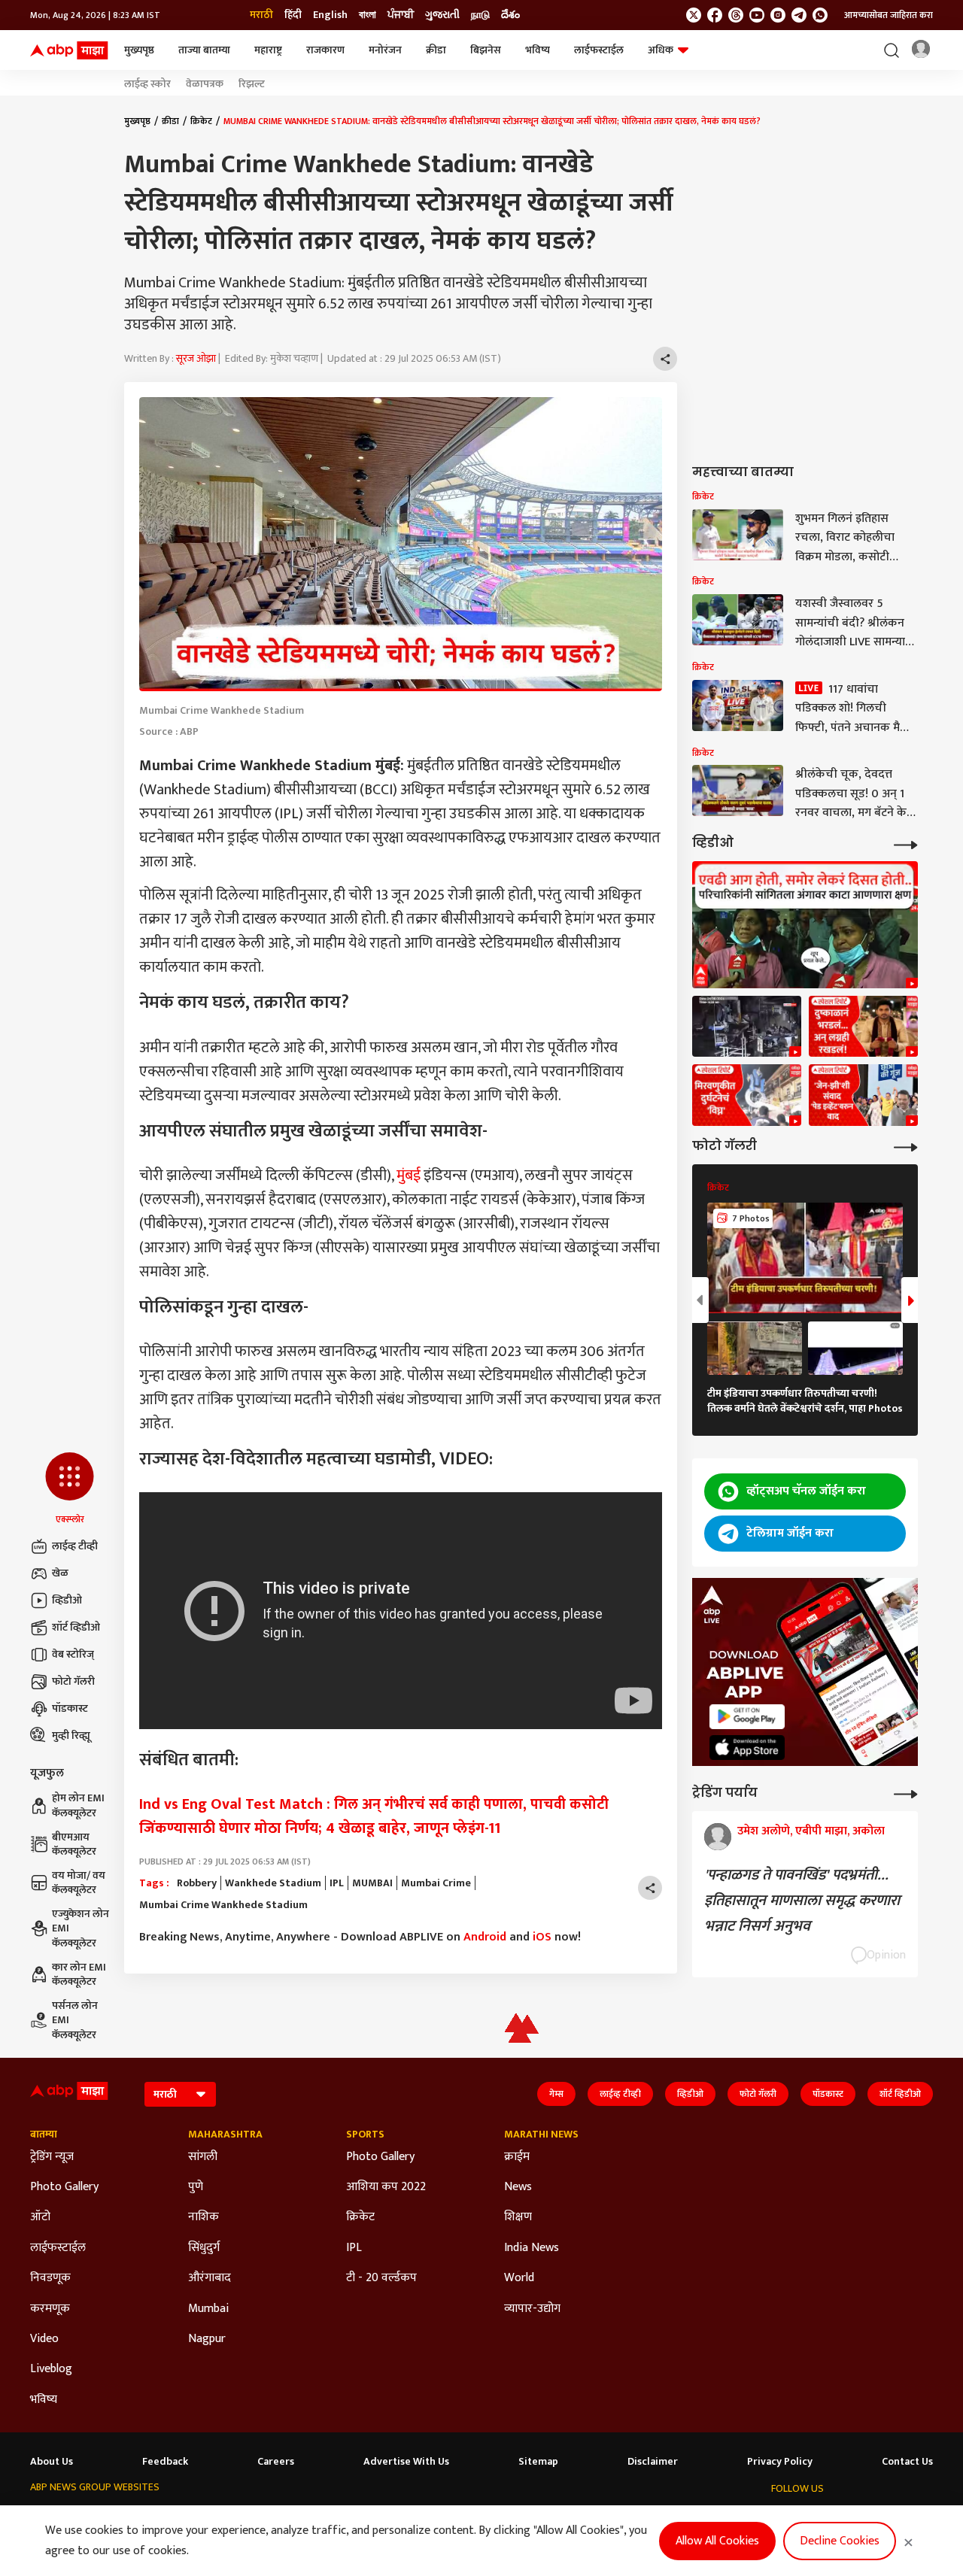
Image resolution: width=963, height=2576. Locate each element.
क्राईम (517, 2157)
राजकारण (325, 50)
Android (485, 1937)
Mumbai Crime (436, 1883)
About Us (52, 2462)
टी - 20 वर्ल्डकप (381, 2278)
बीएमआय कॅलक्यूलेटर (74, 1845)
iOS (542, 1937)
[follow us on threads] (736, 15)
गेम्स (556, 2094)
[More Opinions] (906, 1793)
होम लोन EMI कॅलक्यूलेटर (78, 1805)
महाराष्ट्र (268, 50)
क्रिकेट (201, 121)
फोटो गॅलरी (73, 1681)
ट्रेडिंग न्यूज (52, 2157)
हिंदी (293, 15)
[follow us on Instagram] (778, 15)
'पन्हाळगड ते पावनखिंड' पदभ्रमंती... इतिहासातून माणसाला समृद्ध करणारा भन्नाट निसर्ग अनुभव (802, 1901)
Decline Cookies (840, 2541)
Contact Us (907, 2462)
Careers (276, 2462)
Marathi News (541, 2135)
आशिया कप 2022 (386, 2187)
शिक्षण (518, 2217)
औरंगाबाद (210, 2278)
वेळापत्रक (205, 84)
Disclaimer (653, 2462)
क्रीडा (436, 50)
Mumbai (208, 2309)
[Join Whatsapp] (820, 15)
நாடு (480, 15)
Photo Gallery (64, 2187)
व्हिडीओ (67, 1600)
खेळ (60, 1573)
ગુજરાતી (442, 15)
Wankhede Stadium (273, 1883)
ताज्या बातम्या (204, 50)
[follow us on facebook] (715, 15)
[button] (70, 1489)
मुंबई (409, 1176)
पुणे (196, 2187)
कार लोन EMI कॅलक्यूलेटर (79, 1975)
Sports (365, 2135)
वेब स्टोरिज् (73, 1654)
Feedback (165, 2462)
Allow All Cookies (717, 2541)
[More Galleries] (906, 1146)
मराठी (261, 15)
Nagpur (207, 2339)
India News (532, 2248)
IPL (337, 1883)
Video (44, 2339)
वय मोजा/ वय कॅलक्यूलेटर (79, 1883)
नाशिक (204, 2217)
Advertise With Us (406, 2462)
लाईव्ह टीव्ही (75, 1546)
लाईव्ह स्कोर (147, 84)
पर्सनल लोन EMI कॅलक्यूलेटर (75, 2021)
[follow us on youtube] (757, 15)
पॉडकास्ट (70, 1708)
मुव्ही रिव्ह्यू (71, 1736)
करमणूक (50, 2309)
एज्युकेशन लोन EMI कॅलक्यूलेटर (81, 1929)
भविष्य (538, 50)
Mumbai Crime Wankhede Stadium (223, 1905)
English (330, 15)
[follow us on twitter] (694, 15)
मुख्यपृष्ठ (139, 50)
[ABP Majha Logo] (69, 50)
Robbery (197, 1883)
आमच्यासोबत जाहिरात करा (889, 15)
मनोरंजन (385, 50)
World (519, 2278)
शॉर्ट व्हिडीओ (76, 1627)
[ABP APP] (747, 1717)
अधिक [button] (661, 50)
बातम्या (44, 2135)
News (518, 2187)
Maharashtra (225, 2135)
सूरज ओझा (196, 358)
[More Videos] (906, 843)
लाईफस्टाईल (599, 50)
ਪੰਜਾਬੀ (401, 15)
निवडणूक (50, 2278)
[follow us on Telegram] (799, 15)
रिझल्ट (252, 84)
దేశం (510, 15)
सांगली (203, 2157)
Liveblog (51, 2369)
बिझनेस (486, 50)
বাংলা (368, 15)
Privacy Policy (780, 2462)
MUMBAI (372, 1883)
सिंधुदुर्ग (204, 2248)
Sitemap (538, 2462)
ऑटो (40, 2217)
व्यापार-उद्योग (532, 2309)
